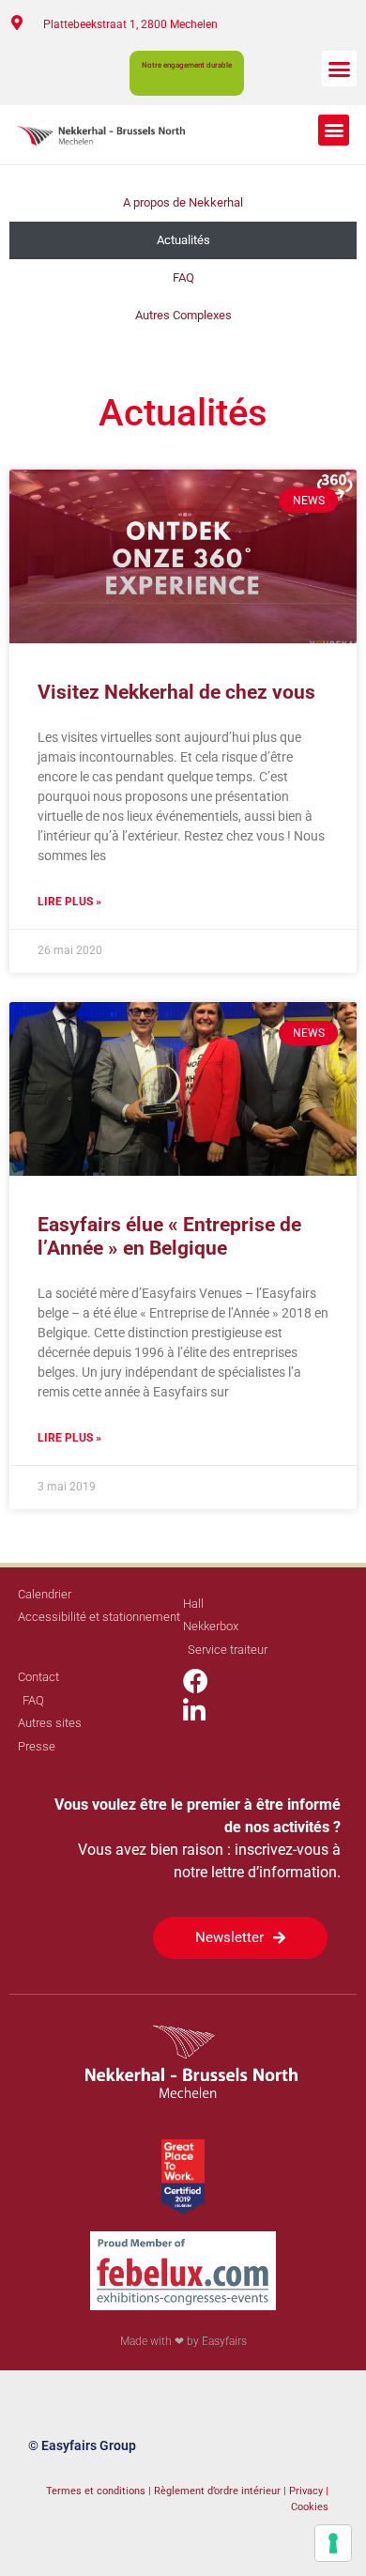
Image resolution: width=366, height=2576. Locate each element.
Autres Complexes (183, 315)
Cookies (310, 2507)
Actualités (183, 240)
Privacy (307, 2491)
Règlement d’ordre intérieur (217, 2491)
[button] (340, 69)
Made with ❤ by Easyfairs (183, 2341)
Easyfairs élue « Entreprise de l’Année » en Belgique (169, 1236)
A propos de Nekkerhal (183, 202)
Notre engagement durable (187, 65)
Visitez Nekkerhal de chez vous (176, 692)
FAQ (183, 278)
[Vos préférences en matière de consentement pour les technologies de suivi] (333, 2543)
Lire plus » (69, 902)
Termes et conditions (96, 2491)
